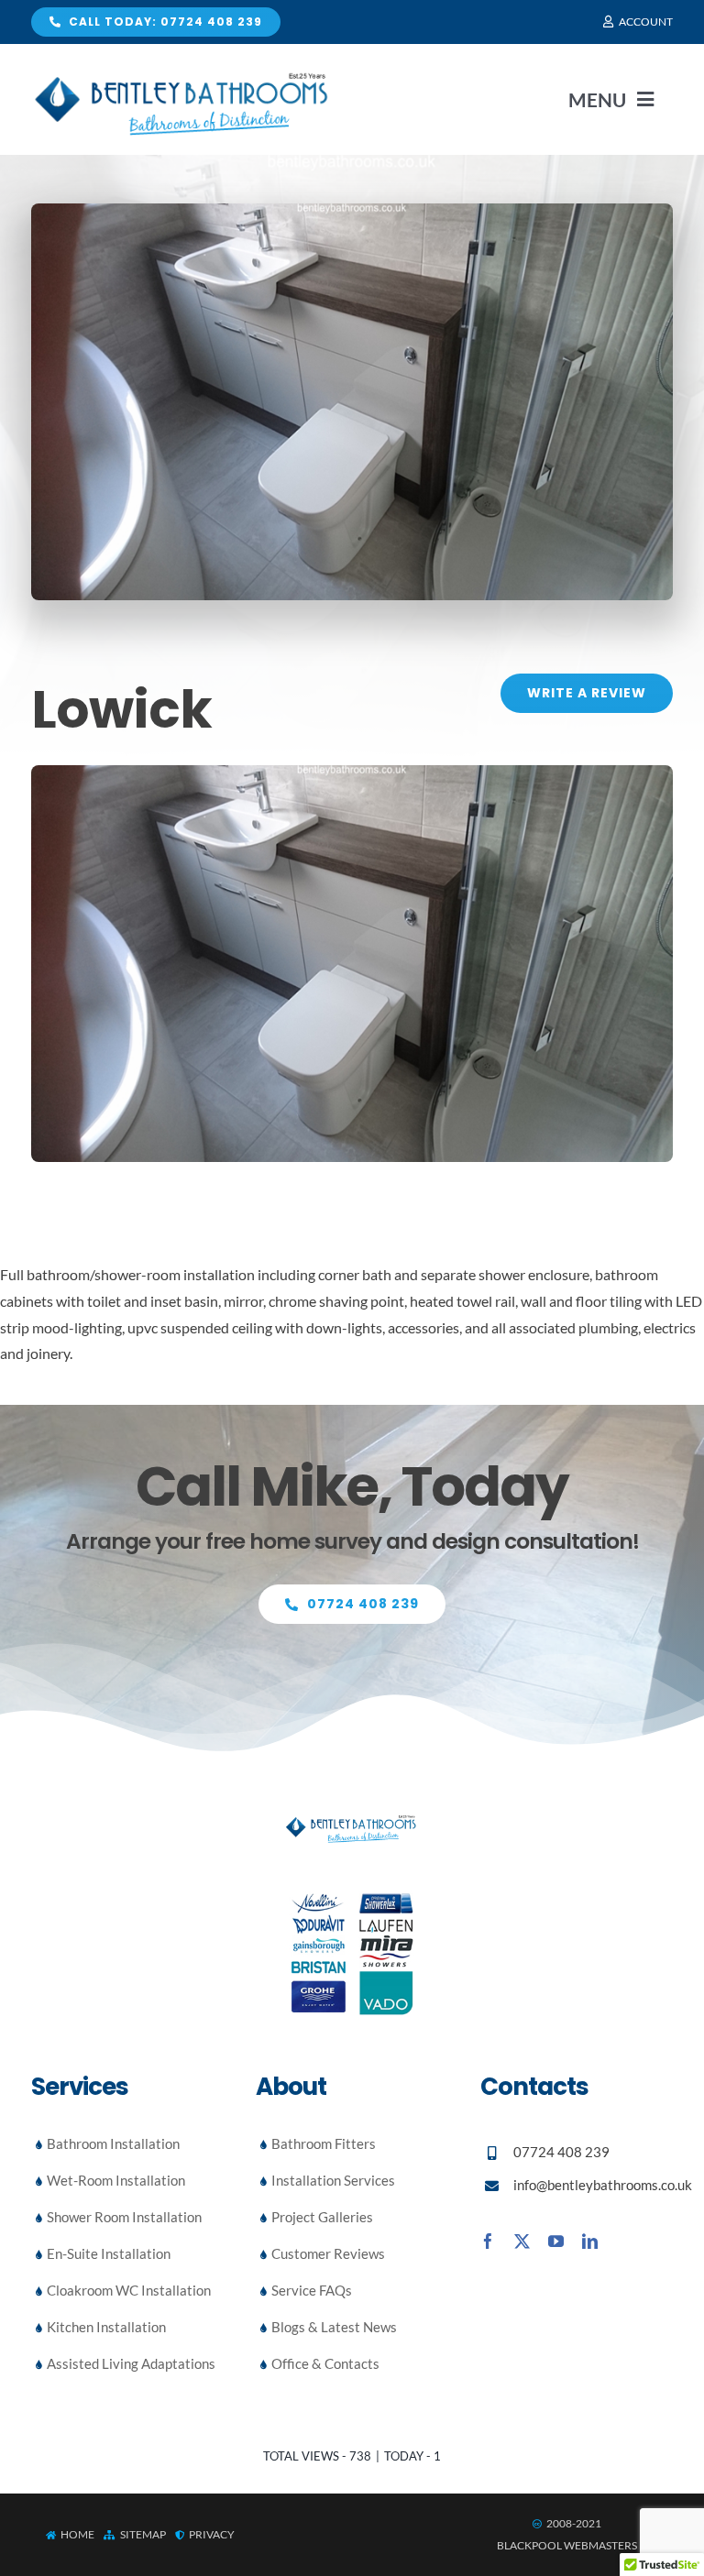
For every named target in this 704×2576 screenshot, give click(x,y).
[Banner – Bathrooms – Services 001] (352, 772)
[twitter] (522, 2241)
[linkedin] (590, 2241)
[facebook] (488, 2241)
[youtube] (556, 2241)
